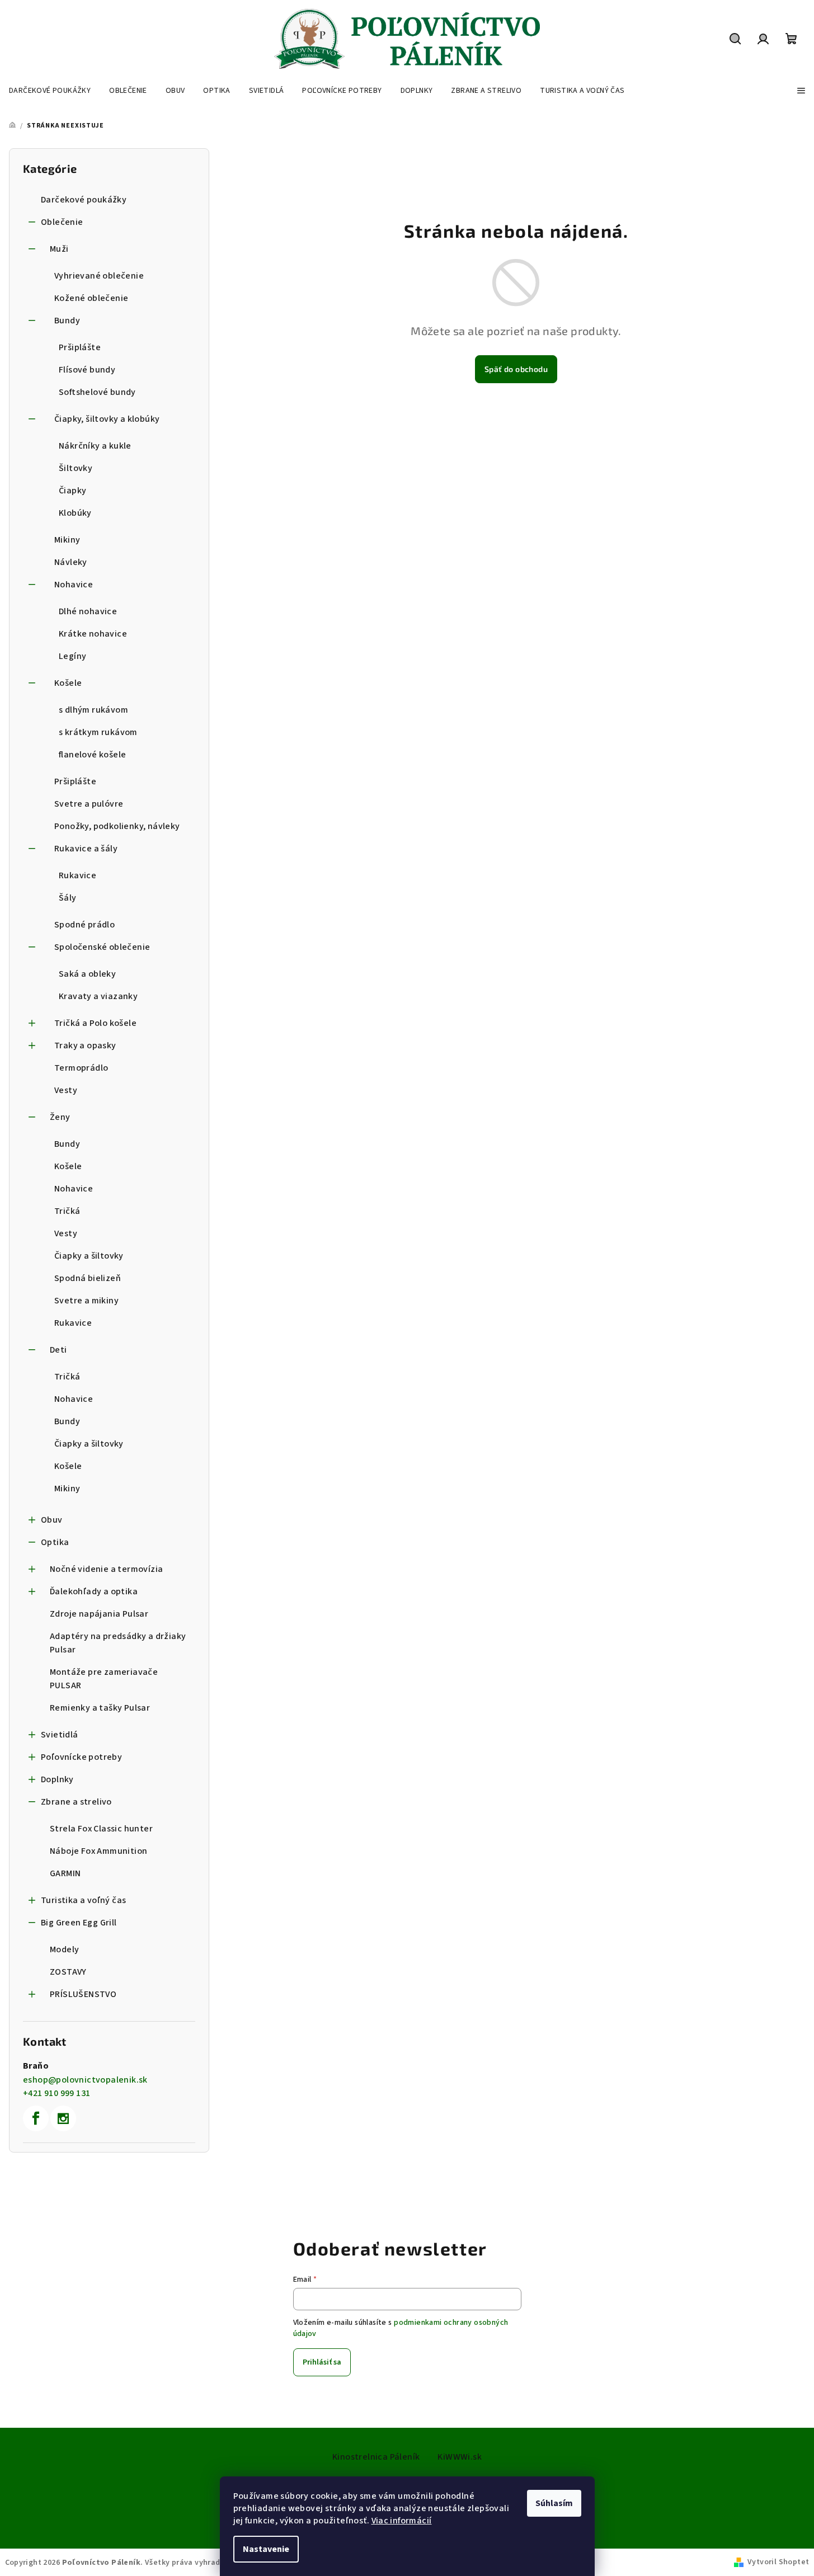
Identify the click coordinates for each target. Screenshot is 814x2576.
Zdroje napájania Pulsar (99, 1614)
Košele (68, 683)
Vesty (66, 1090)
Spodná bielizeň (88, 1278)
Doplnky (57, 1779)
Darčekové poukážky (84, 200)
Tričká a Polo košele (95, 1023)
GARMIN (65, 1873)
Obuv (52, 1520)
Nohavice (74, 585)
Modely (64, 1949)
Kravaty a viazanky (98, 996)
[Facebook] (36, 2118)
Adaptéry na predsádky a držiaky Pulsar (118, 1643)
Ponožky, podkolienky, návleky (117, 826)
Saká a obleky (87, 974)
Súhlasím (554, 2503)
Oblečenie (62, 222)
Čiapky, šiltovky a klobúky (107, 419)
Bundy (67, 321)
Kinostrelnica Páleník (376, 2457)
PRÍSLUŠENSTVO (83, 1994)
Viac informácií (402, 2521)
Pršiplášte (80, 347)
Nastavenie (266, 2549)
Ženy (60, 1117)
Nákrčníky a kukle (95, 446)
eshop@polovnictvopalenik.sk (85, 2080)
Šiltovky (76, 468)
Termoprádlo (81, 1068)
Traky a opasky (85, 1046)
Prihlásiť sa (322, 2362)
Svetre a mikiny (86, 1301)
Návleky (71, 562)
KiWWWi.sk (460, 2457)
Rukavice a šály (86, 849)
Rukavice (77, 875)
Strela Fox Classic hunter (101, 1829)
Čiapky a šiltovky (89, 1256)
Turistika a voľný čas (83, 1900)
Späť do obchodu (516, 369)
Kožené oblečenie (91, 298)
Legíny (72, 656)
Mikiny (67, 540)
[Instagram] (63, 2118)
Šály (68, 898)
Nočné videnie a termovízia (106, 1569)
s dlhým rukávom (93, 710)
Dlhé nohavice (88, 611)
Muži (59, 249)
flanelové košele (92, 755)
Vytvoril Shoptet (778, 2562)
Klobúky (75, 513)
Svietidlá (60, 1735)
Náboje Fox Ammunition (98, 1851)
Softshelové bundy (97, 392)
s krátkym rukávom (98, 732)
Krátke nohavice (93, 634)
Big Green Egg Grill (79, 1923)
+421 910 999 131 (57, 2093)
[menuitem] (50, 91)
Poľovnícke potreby (81, 1757)
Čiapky (72, 491)
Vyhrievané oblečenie (99, 276)
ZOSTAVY (68, 1972)
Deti (58, 1350)
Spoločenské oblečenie (102, 947)
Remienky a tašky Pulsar (100, 1708)
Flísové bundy (87, 370)
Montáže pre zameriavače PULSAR (104, 1679)
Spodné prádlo (84, 925)
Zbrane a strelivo (76, 1802)
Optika (55, 1542)
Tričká (67, 1211)
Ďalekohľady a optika (94, 1591)
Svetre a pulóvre (89, 804)
